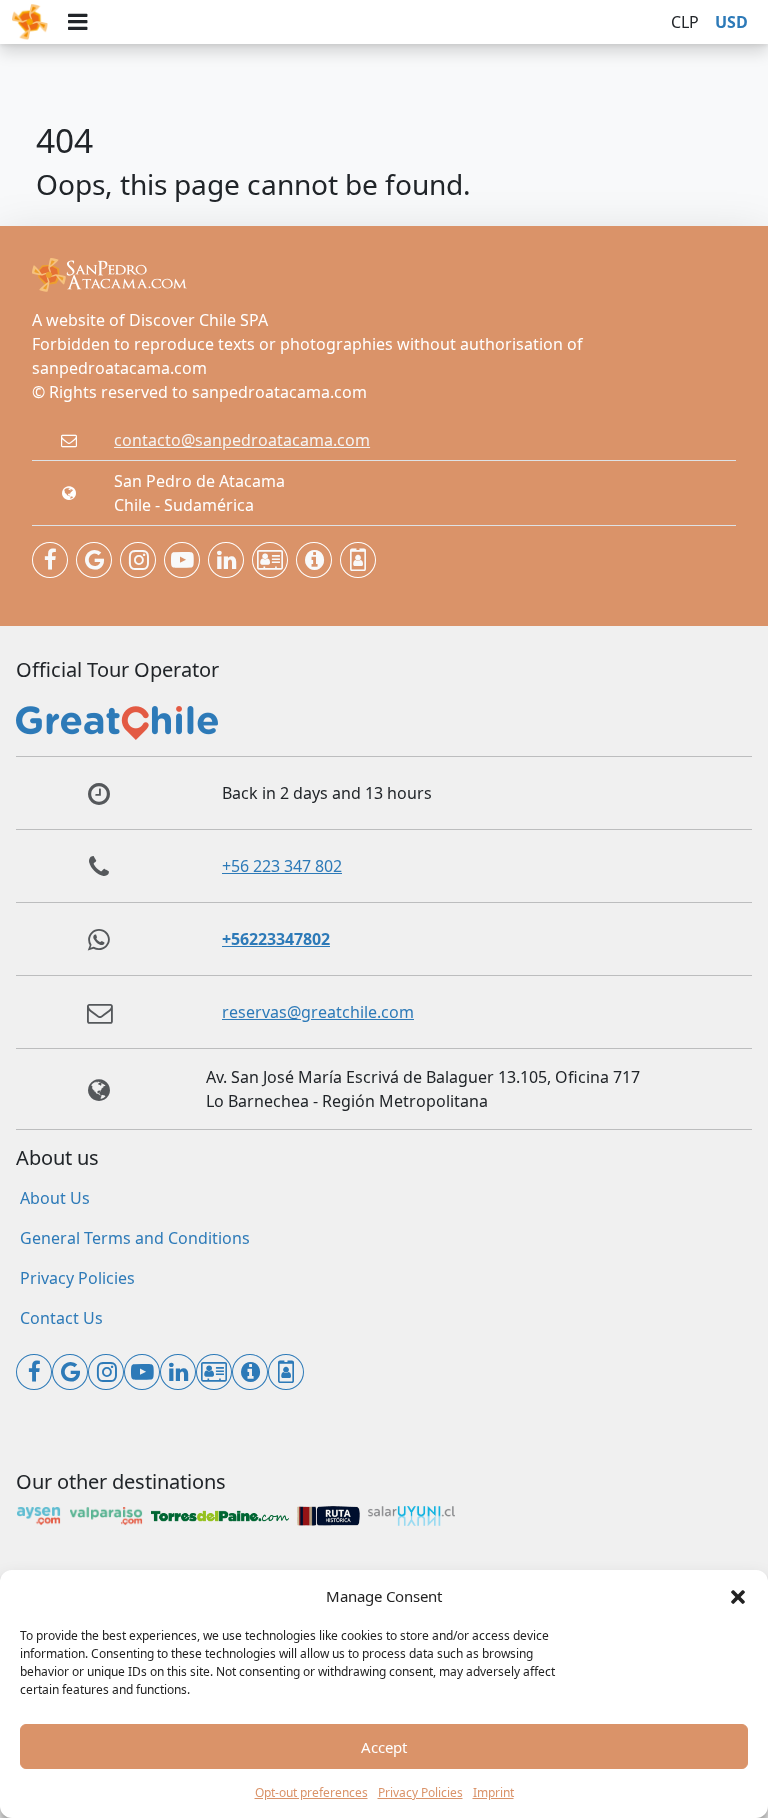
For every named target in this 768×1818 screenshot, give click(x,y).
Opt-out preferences (311, 1792)
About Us (55, 1198)
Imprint (493, 1792)
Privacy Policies (420, 1792)
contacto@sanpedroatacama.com (242, 440)
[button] (738, 1596)
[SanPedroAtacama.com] (30, 22)
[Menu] (77, 22)
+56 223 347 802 (282, 866)
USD (731, 22)
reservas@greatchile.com (318, 1012)
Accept (384, 1747)
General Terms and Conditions (135, 1238)
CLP (685, 22)
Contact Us (61, 1318)
